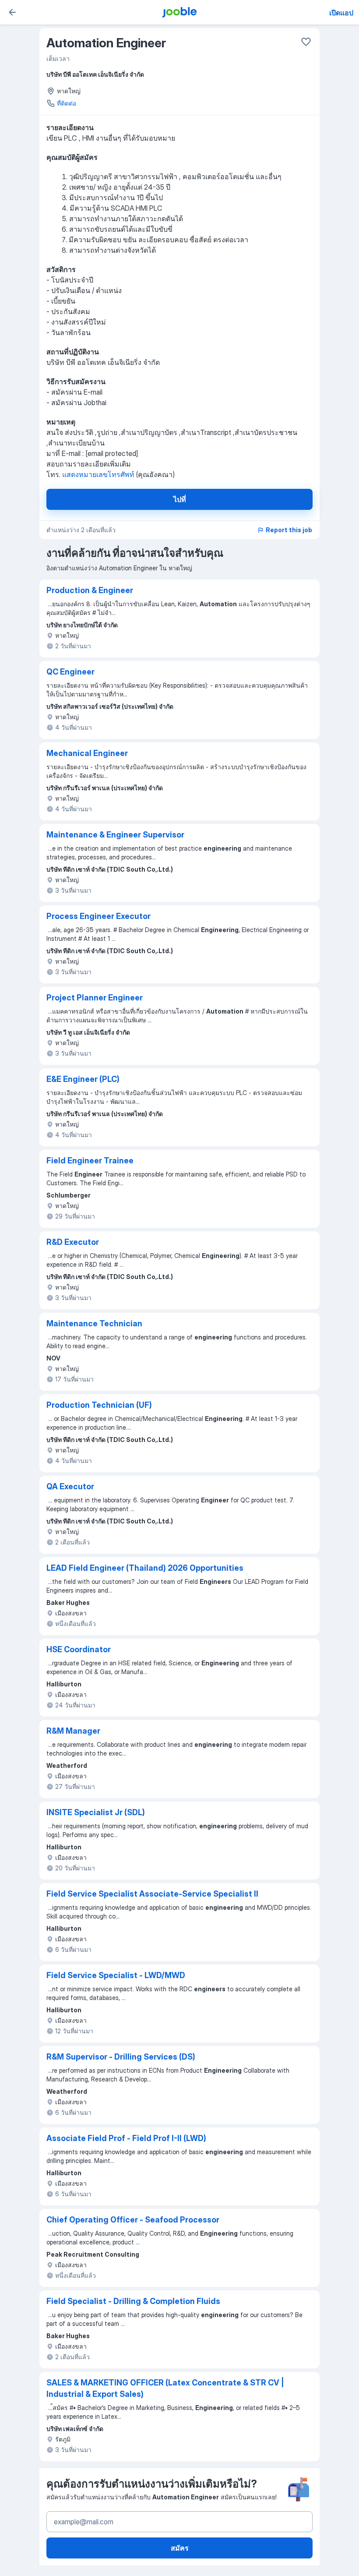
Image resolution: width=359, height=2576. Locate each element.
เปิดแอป (341, 13)
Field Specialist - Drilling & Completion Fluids (133, 2301)
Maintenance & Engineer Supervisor (115, 835)
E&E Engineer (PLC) (83, 1079)
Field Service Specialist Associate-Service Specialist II (152, 1894)
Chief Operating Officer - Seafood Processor (133, 2220)
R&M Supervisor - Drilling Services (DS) (121, 2057)
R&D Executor (73, 1242)
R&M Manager (73, 1731)
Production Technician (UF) (99, 1405)
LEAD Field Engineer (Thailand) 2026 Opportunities (145, 1568)
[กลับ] (12, 12)
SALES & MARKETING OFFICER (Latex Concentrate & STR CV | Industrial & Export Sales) (165, 2388)
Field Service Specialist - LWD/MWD (116, 1975)
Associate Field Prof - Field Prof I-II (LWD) (126, 2138)
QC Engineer (70, 672)
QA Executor (70, 1486)
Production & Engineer (90, 590)
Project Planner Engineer (95, 998)
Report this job (289, 530)
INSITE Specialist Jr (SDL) (96, 1812)
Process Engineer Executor (99, 916)
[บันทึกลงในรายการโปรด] (306, 42)
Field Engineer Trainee (90, 1161)
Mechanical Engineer (87, 753)
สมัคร (180, 2548)
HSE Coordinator (79, 1649)
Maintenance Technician (94, 1323)
